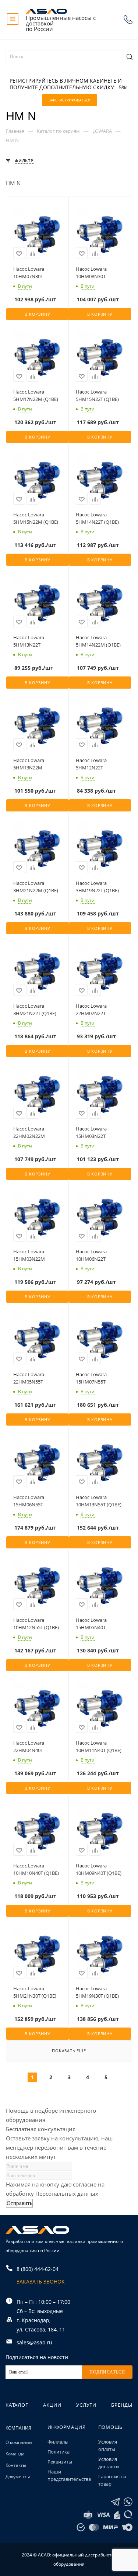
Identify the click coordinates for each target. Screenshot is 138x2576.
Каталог (17, 2405)
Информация (67, 2427)
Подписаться (107, 2372)
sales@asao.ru (34, 2342)
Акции (52, 2405)
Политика (59, 2452)
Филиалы (58, 2442)
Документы (18, 2477)
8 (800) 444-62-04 (128, 20)
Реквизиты (60, 2462)
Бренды (122, 2405)
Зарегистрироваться (69, 100)
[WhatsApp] (128, 2502)
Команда (15, 2454)
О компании (19, 2442)
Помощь (111, 2427)
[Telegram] (115, 2502)
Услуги (86, 2405)
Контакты (16, 2465)
